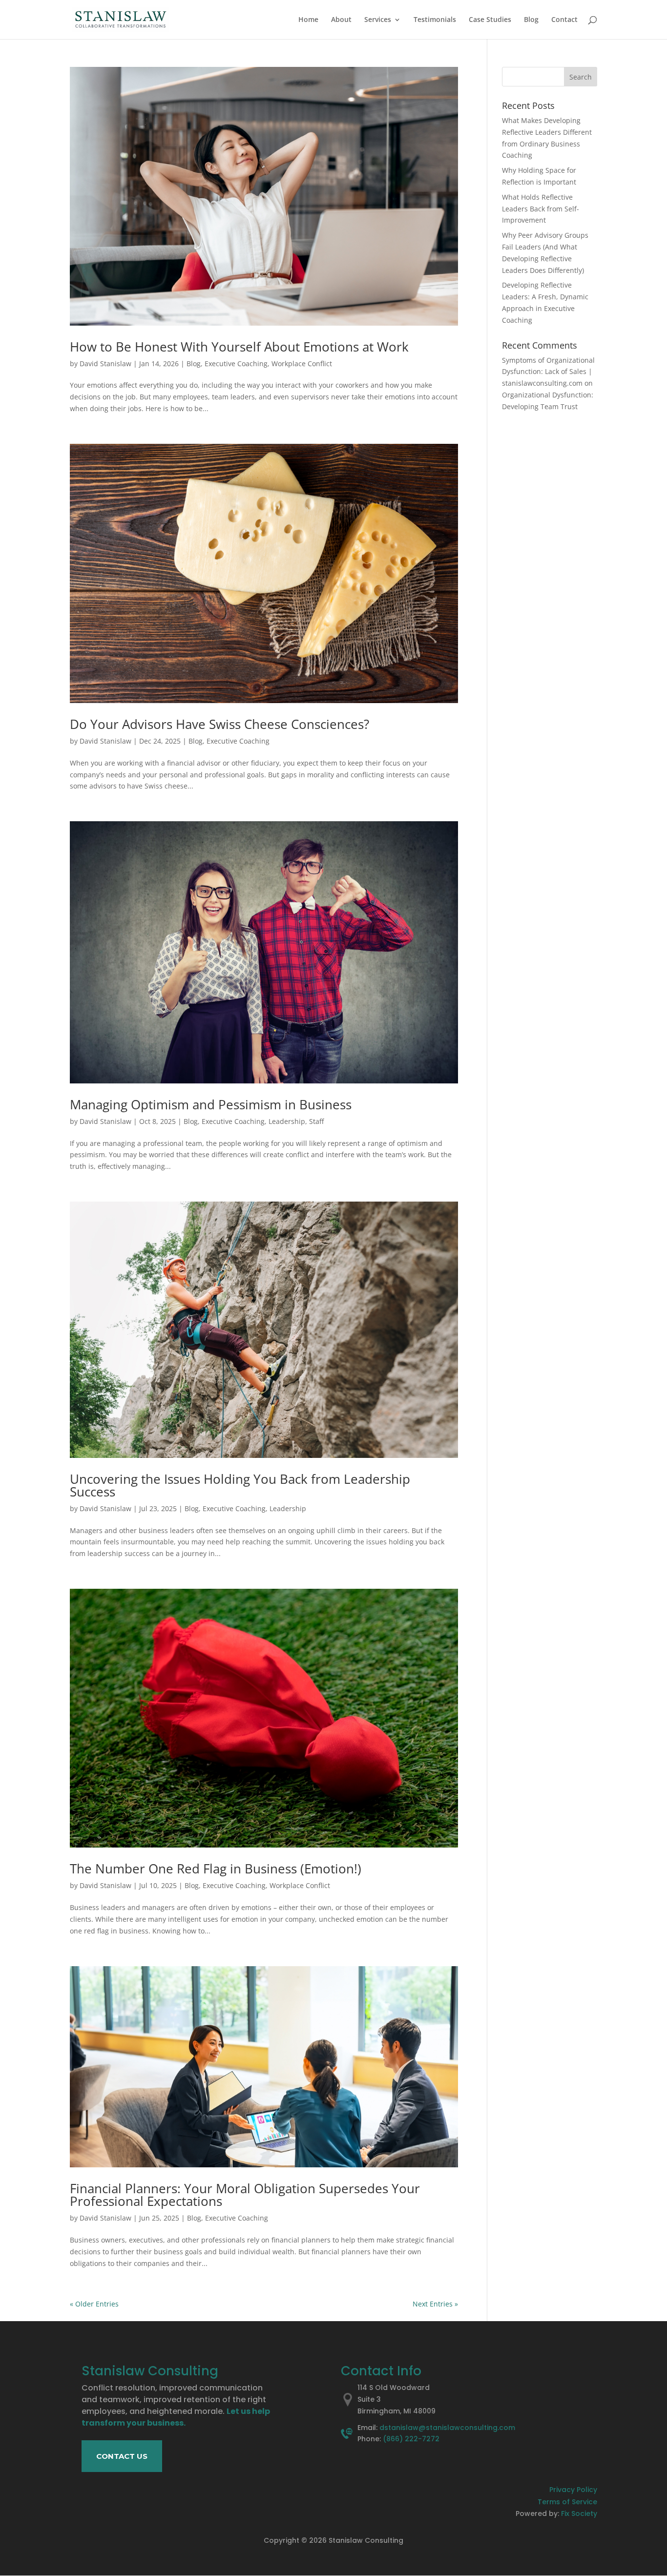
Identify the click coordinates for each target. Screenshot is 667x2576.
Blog (531, 20)
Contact (564, 20)
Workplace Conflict (302, 364)
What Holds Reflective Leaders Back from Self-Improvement (541, 209)
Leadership (287, 1121)
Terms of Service (567, 2502)
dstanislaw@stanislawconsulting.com (447, 2428)
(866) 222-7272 (411, 2439)
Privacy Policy (573, 2490)
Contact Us (122, 2456)
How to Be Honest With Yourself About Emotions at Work (239, 347)
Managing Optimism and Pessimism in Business (211, 1104)
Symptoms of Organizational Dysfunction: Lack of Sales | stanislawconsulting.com (548, 372)
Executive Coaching (236, 364)
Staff (316, 1121)
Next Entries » (435, 2304)
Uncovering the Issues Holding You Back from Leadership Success (240, 1485)
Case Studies (490, 20)
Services (378, 20)
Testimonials (435, 20)
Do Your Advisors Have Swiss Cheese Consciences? (219, 724)
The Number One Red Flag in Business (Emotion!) (216, 1869)
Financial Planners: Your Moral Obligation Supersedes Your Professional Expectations (245, 2195)
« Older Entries (94, 2304)
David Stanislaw (105, 364)
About (341, 20)
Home (308, 20)
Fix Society (579, 2514)
